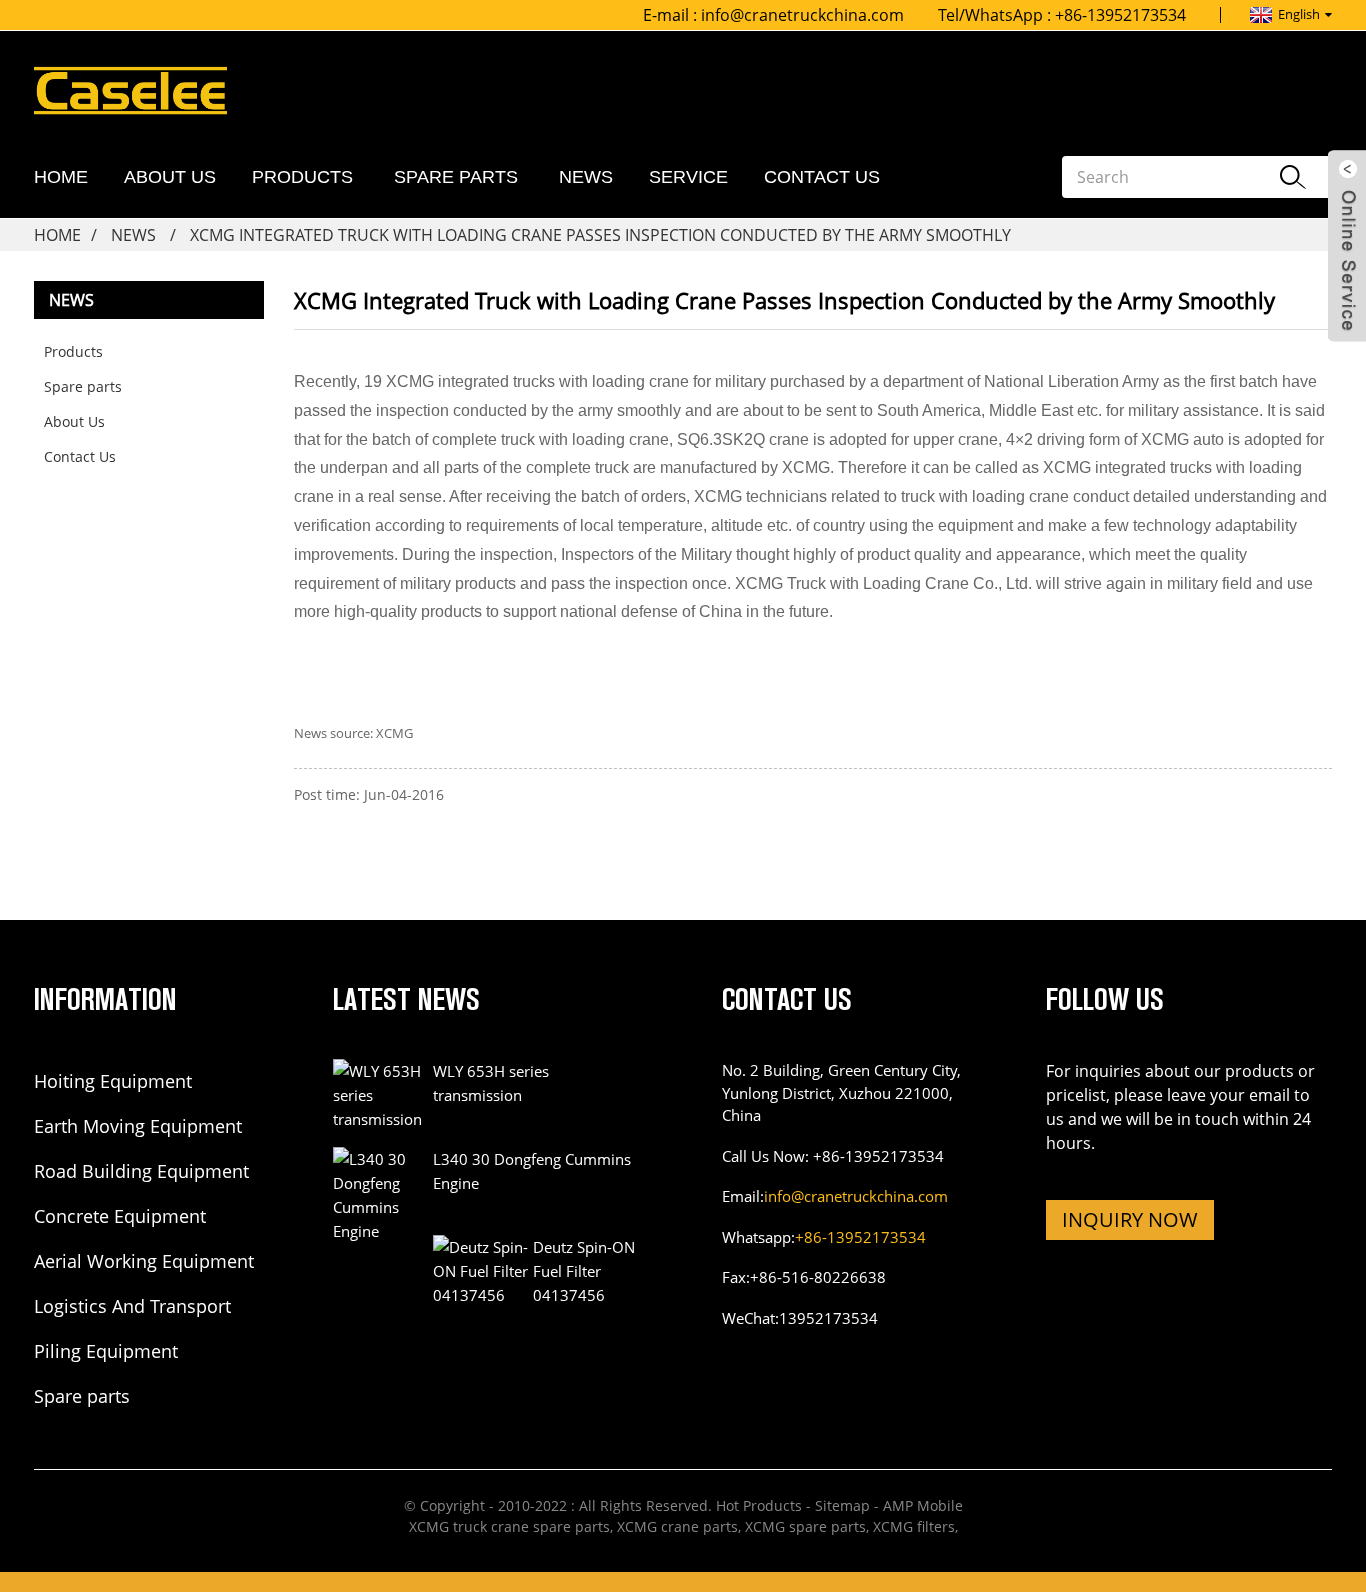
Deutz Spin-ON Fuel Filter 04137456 (584, 1271)
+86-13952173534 (860, 1237)
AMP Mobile (923, 1505)
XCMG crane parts (677, 1526)
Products (302, 177)
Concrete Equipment (120, 1216)
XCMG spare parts (805, 1526)
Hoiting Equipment (113, 1081)
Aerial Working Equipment (144, 1261)
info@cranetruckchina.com (802, 15)
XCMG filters (914, 1526)
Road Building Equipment (141, 1171)
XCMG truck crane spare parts (509, 1526)
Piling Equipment (106, 1351)
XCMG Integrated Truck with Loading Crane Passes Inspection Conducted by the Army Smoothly (600, 235)
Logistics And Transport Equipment (132, 1307)
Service (688, 177)
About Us (170, 177)
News (586, 177)
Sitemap (842, 1505)
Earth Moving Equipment (138, 1126)
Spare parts (456, 177)
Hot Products (759, 1505)
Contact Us (822, 177)
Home (61, 177)
